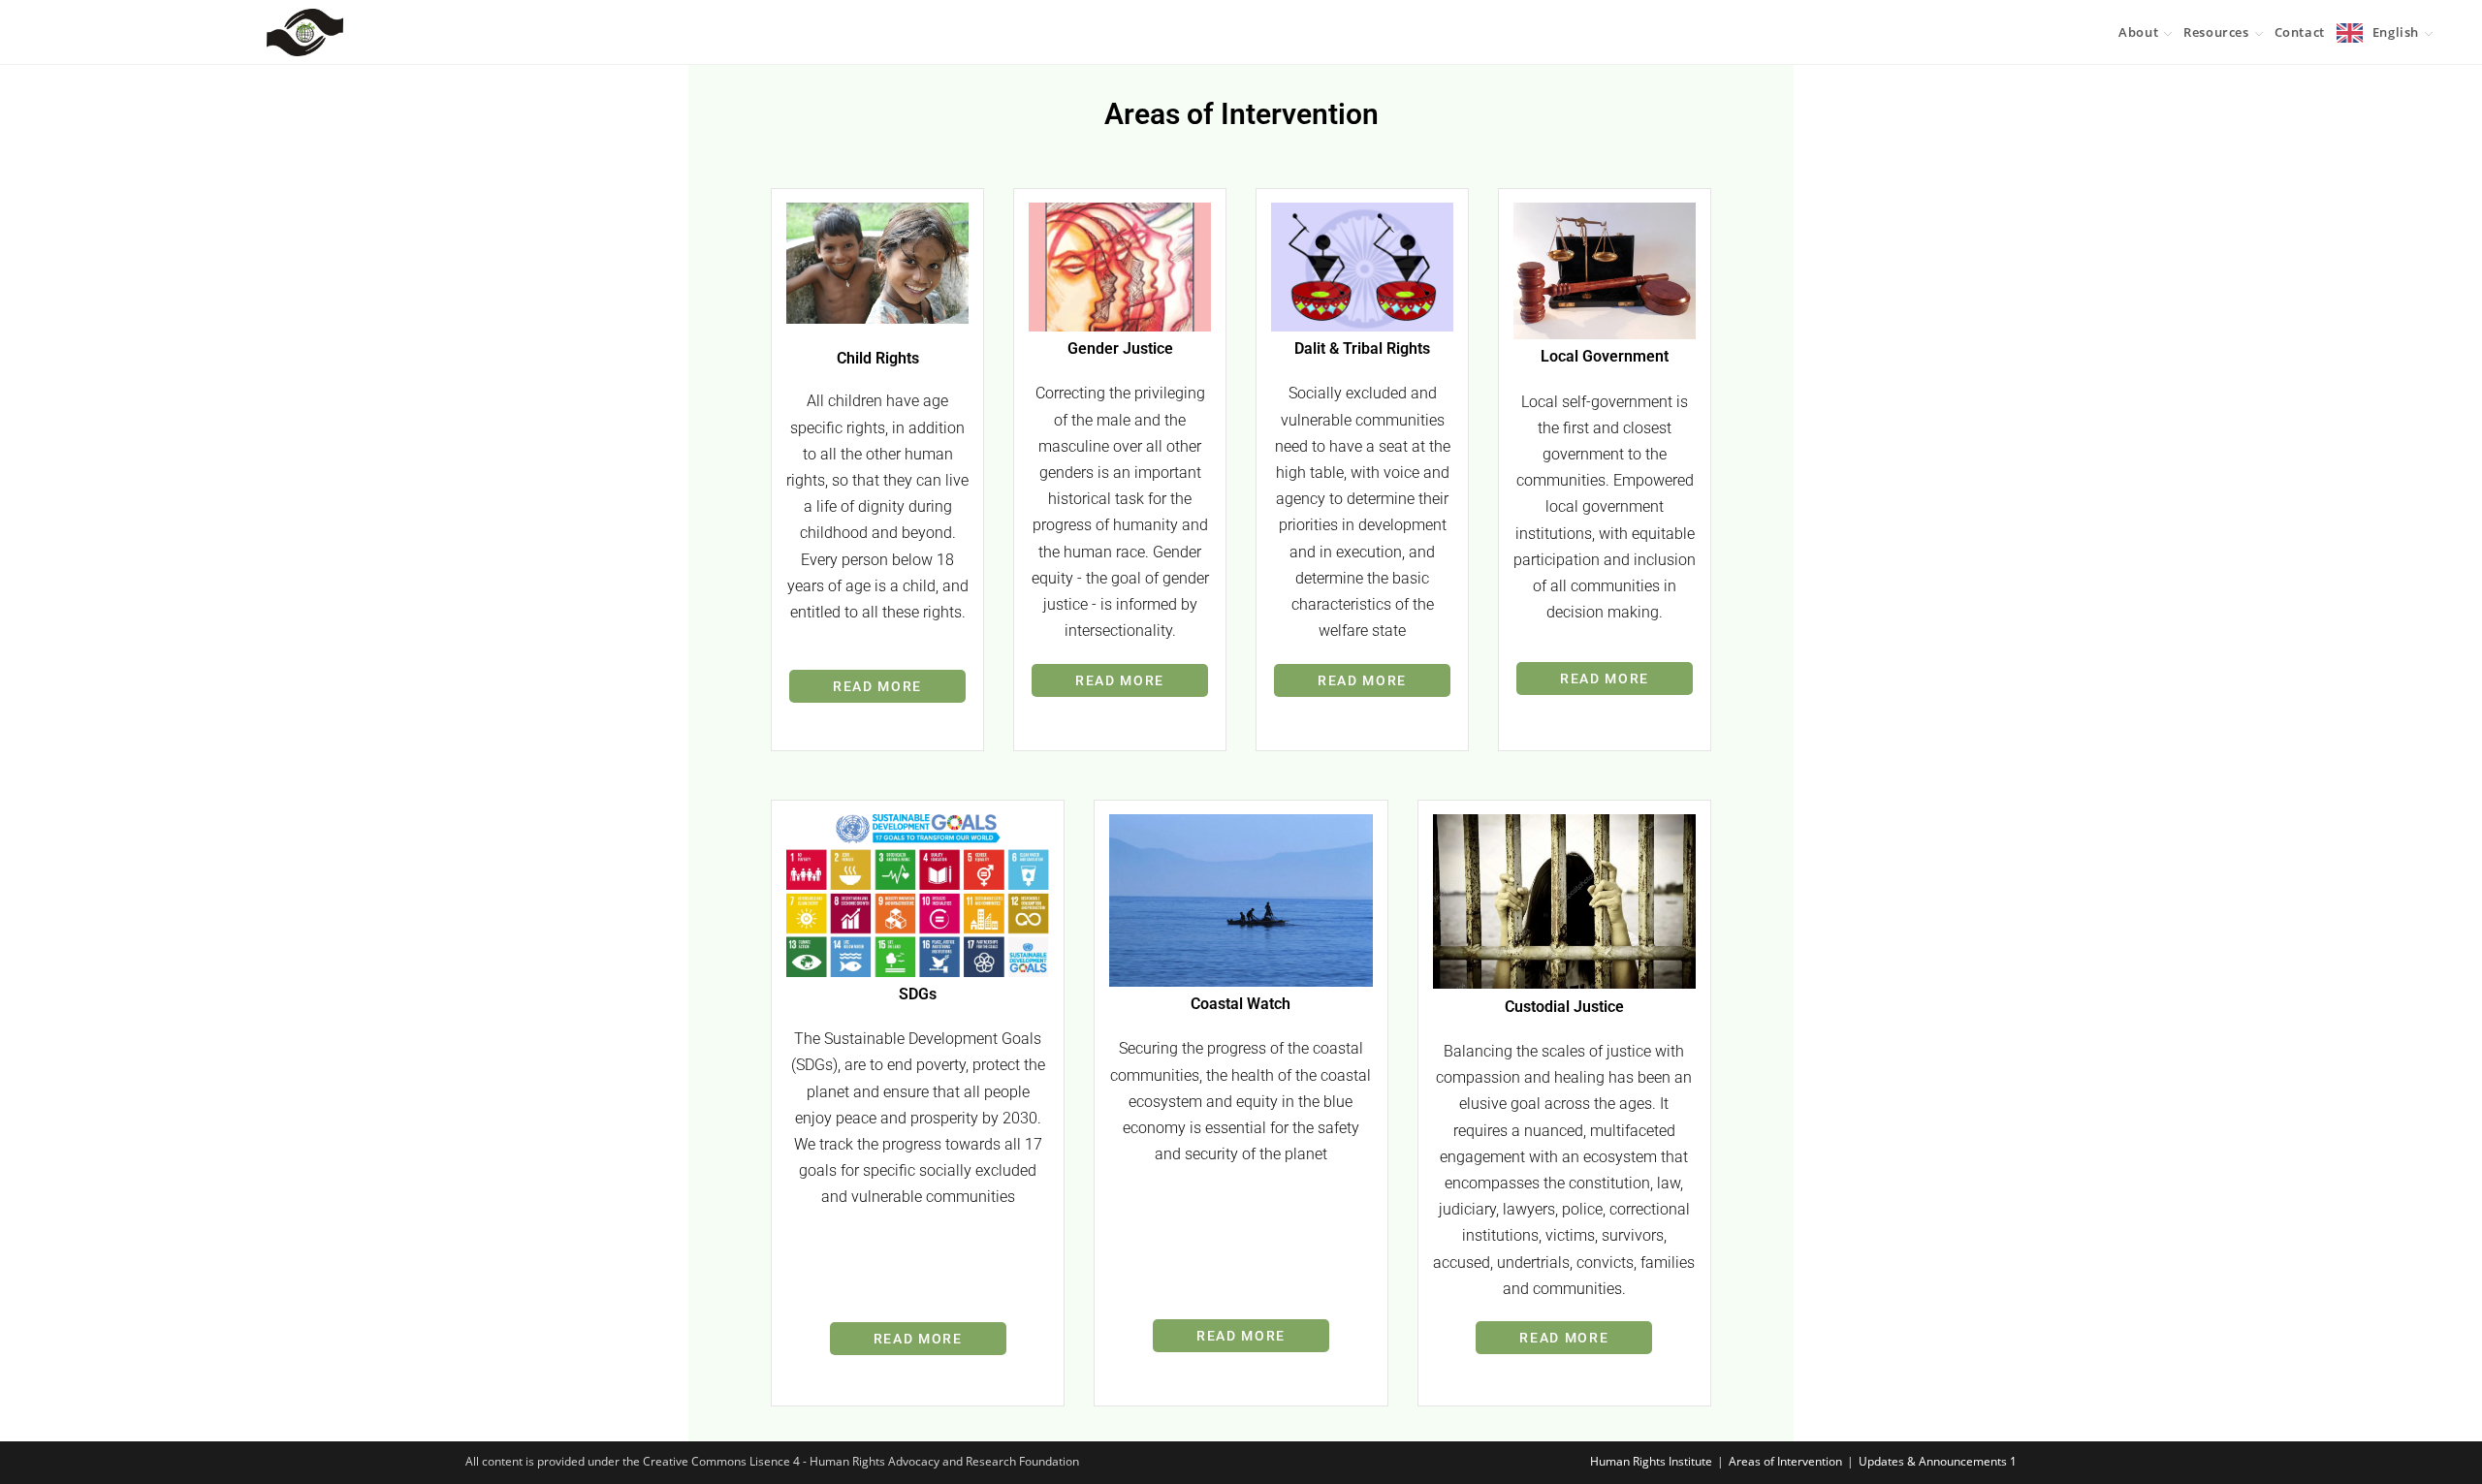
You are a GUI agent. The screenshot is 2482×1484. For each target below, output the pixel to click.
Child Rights (878, 358)
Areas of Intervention (1785, 1461)
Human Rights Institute (1651, 1461)
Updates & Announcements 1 (1938, 1461)
